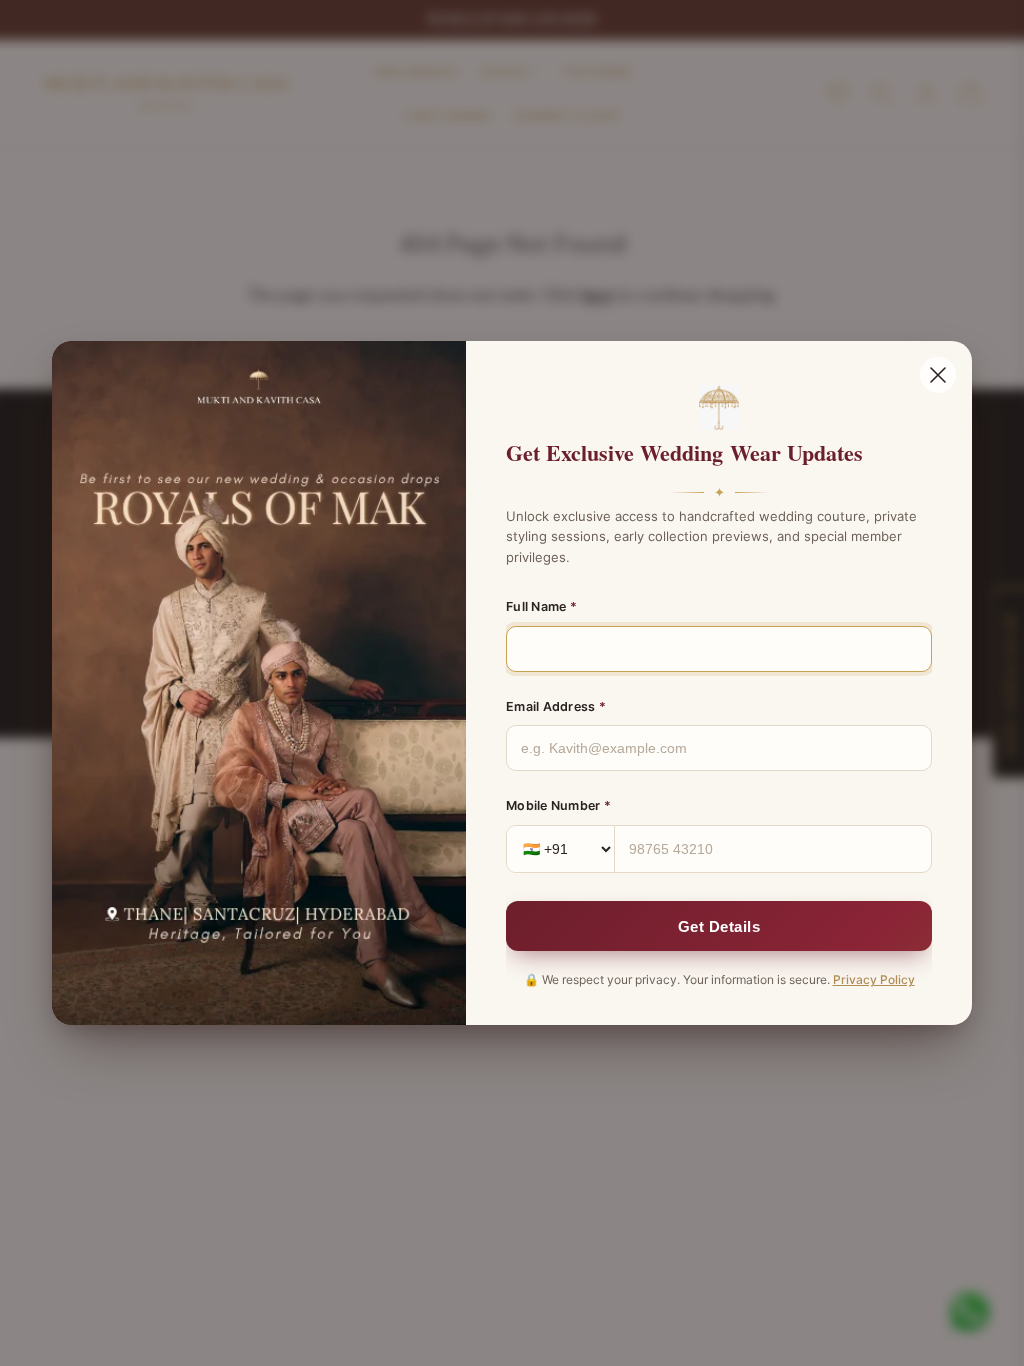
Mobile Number (558, 805)
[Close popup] (938, 375)
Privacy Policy (874, 979)
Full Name (541, 606)
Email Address (556, 706)
